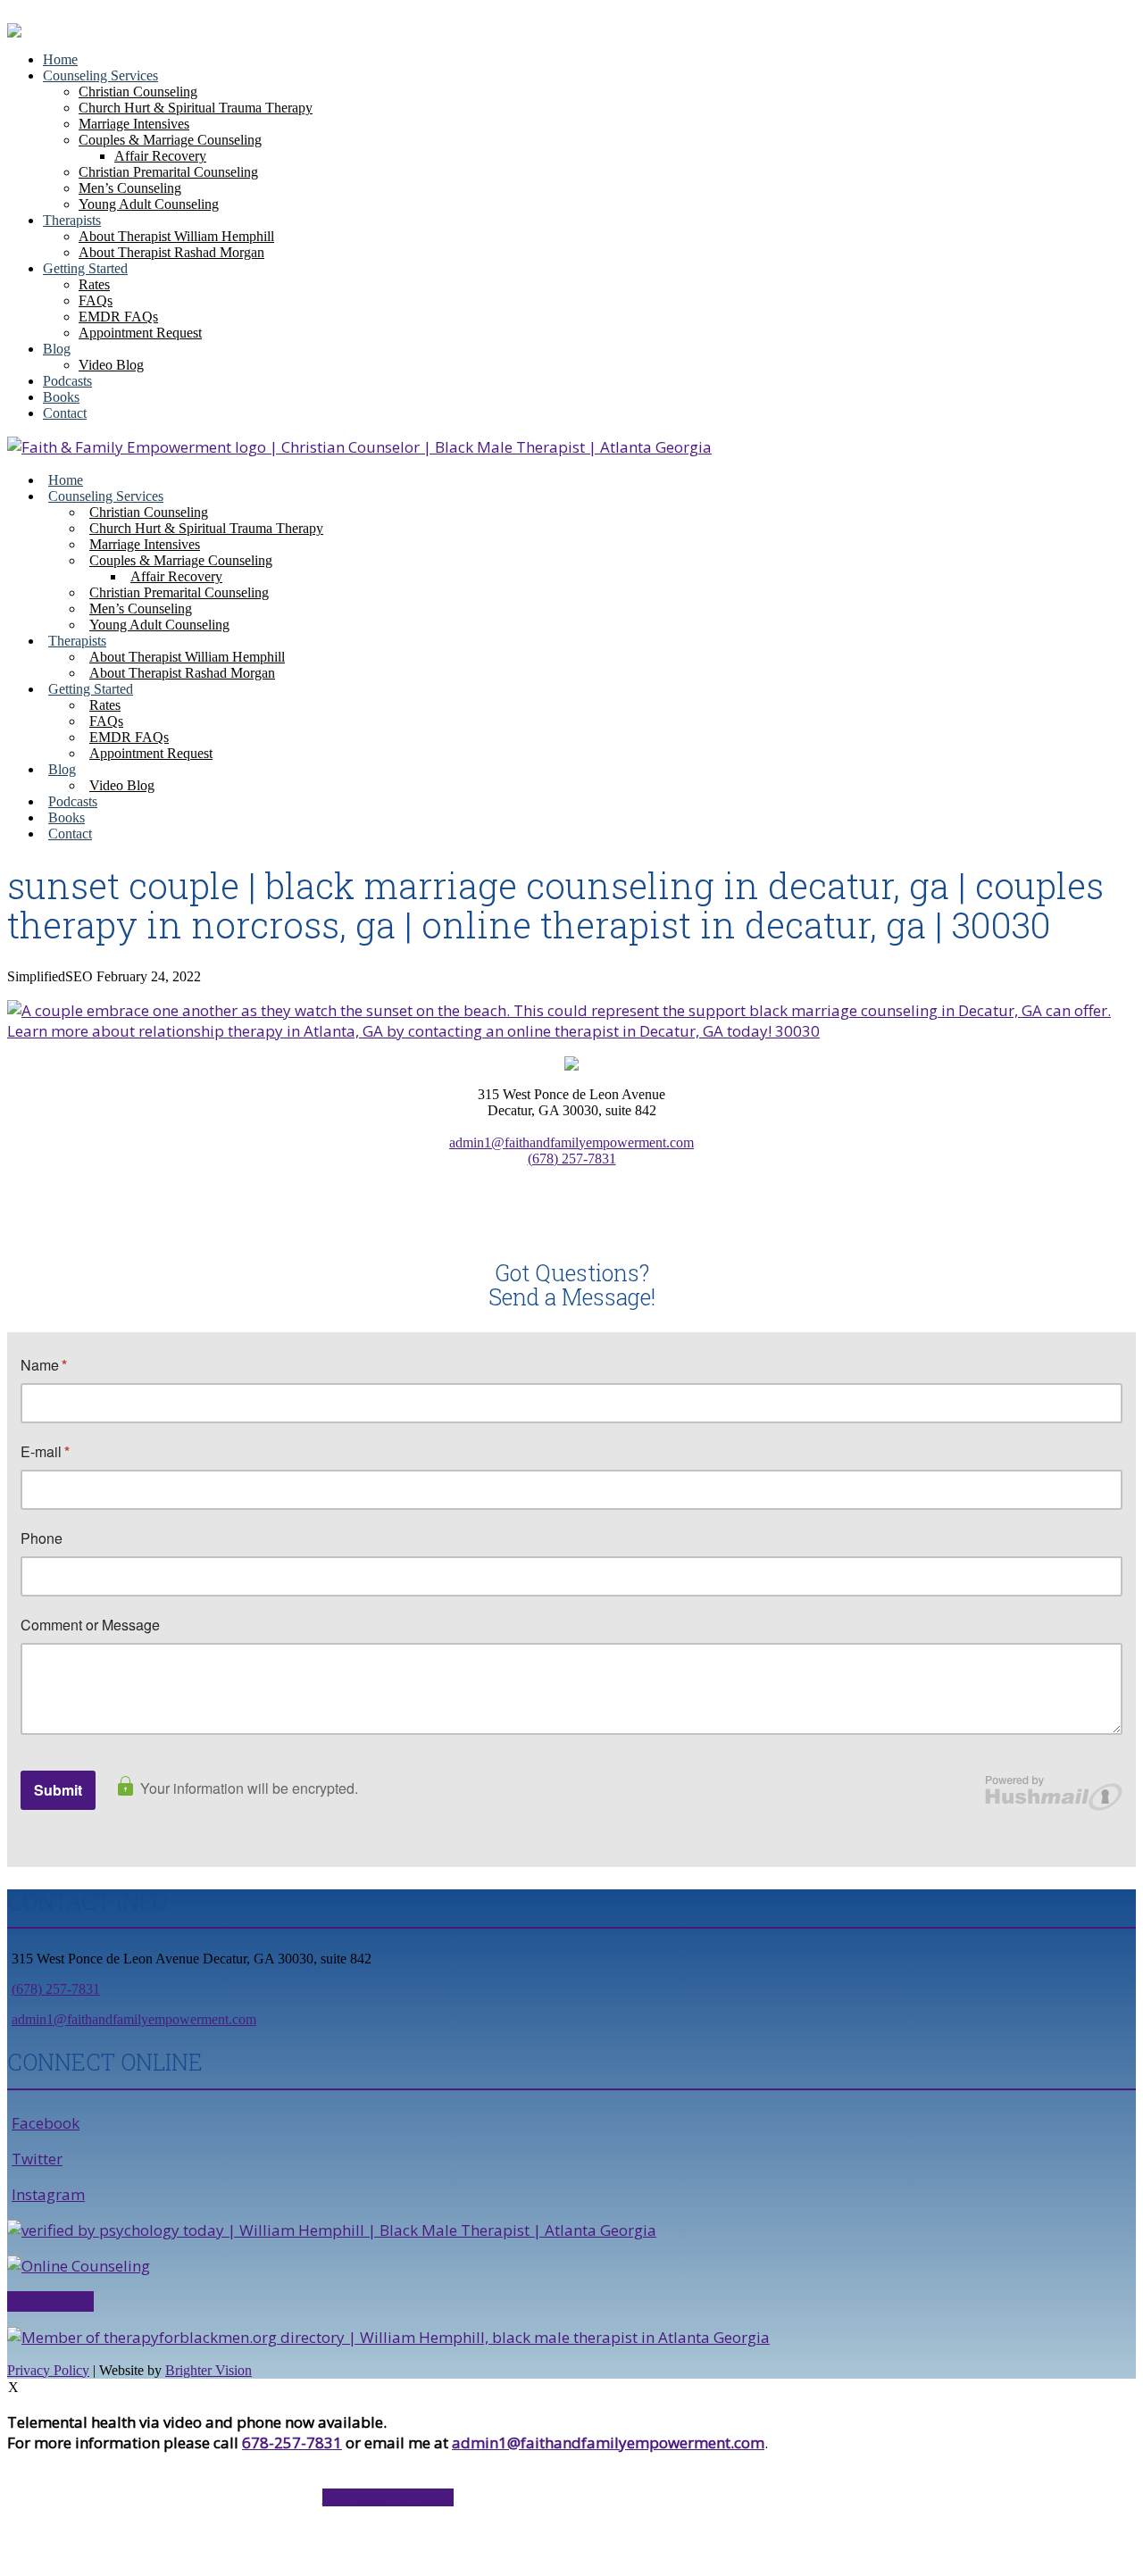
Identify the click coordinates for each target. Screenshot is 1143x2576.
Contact (65, 413)
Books (61, 397)
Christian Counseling (138, 92)
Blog (57, 349)
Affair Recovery (160, 156)
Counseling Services (100, 75)
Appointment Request (140, 333)
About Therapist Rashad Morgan (171, 252)
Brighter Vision (209, 2370)
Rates (94, 284)
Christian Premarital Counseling (168, 172)
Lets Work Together (388, 2497)
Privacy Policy (48, 2370)
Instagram (48, 2194)
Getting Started (85, 268)
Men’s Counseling (130, 188)
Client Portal (50, 2301)
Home (60, 59)
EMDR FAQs (118, 317)
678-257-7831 (292, 2443)
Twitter (37, 2159)
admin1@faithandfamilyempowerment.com (571, 1142)
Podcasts (67, 381)
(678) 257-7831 (572, 1159)
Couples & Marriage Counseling (170, 140)
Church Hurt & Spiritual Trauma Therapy (196, 108)
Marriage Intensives (134, 124)
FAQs (96, 300)
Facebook (46, 2123)
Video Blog (111, 365)
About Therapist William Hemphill (176, 236)
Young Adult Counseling (149, 204)
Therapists (72, 220)
